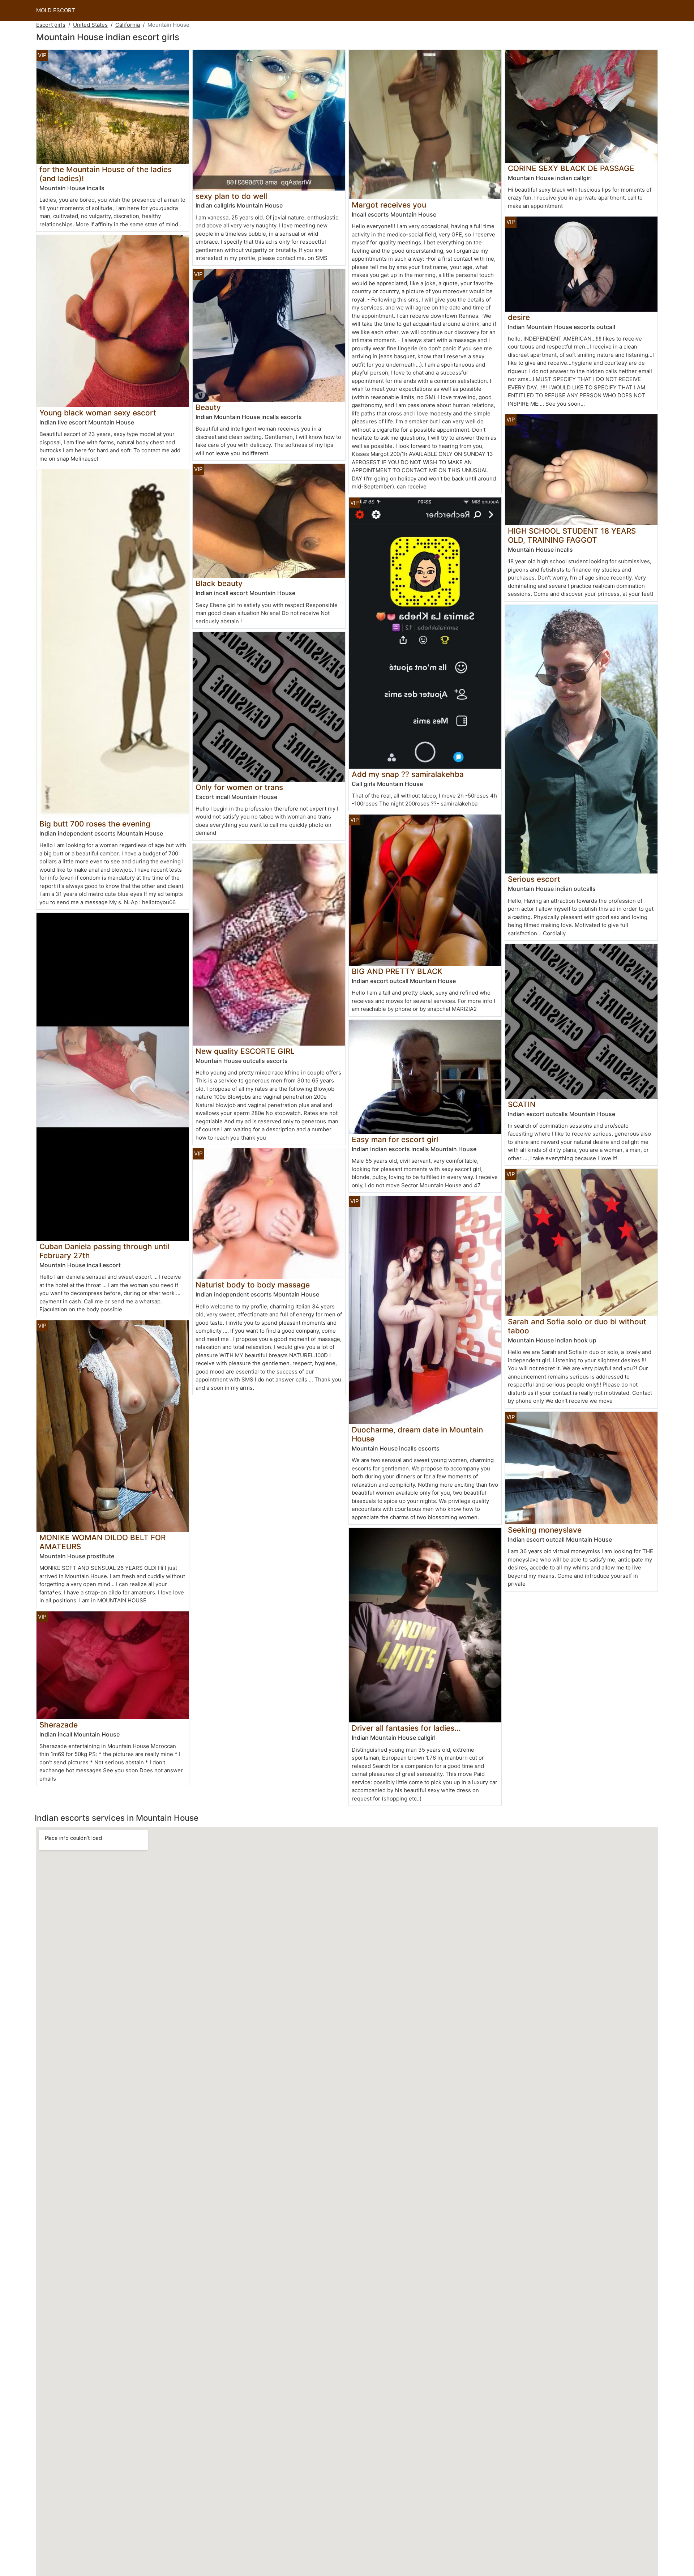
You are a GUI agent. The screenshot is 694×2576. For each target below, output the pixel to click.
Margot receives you (389, 205)
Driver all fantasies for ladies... (406, 1728)
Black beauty (219, 583)
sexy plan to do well (231, 196)
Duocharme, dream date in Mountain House (417, 1434)
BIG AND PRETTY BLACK (397, 971)
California (128, 25)
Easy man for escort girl (395, 1139)
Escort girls (51, 25)
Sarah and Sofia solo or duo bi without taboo (577, 1326)
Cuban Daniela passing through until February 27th (104, 1251)
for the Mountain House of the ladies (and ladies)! (106, 174)
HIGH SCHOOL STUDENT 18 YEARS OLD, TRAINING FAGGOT (572, 535)
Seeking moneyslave (545, 1530)
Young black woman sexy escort (98, 413)
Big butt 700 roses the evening (95, 824)
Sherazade (59, 1725)
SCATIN (522, 1104)
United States (90, 25)
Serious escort (534, 879)
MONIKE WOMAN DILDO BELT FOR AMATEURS (102, 1542)
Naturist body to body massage (253, 1285)
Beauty (208, 407)
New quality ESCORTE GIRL (245, 1051)
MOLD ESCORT (56, 10)
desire (519, 317)
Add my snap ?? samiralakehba (408, 774)
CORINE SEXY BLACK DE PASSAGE (571, 168)
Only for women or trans (239, 787)
